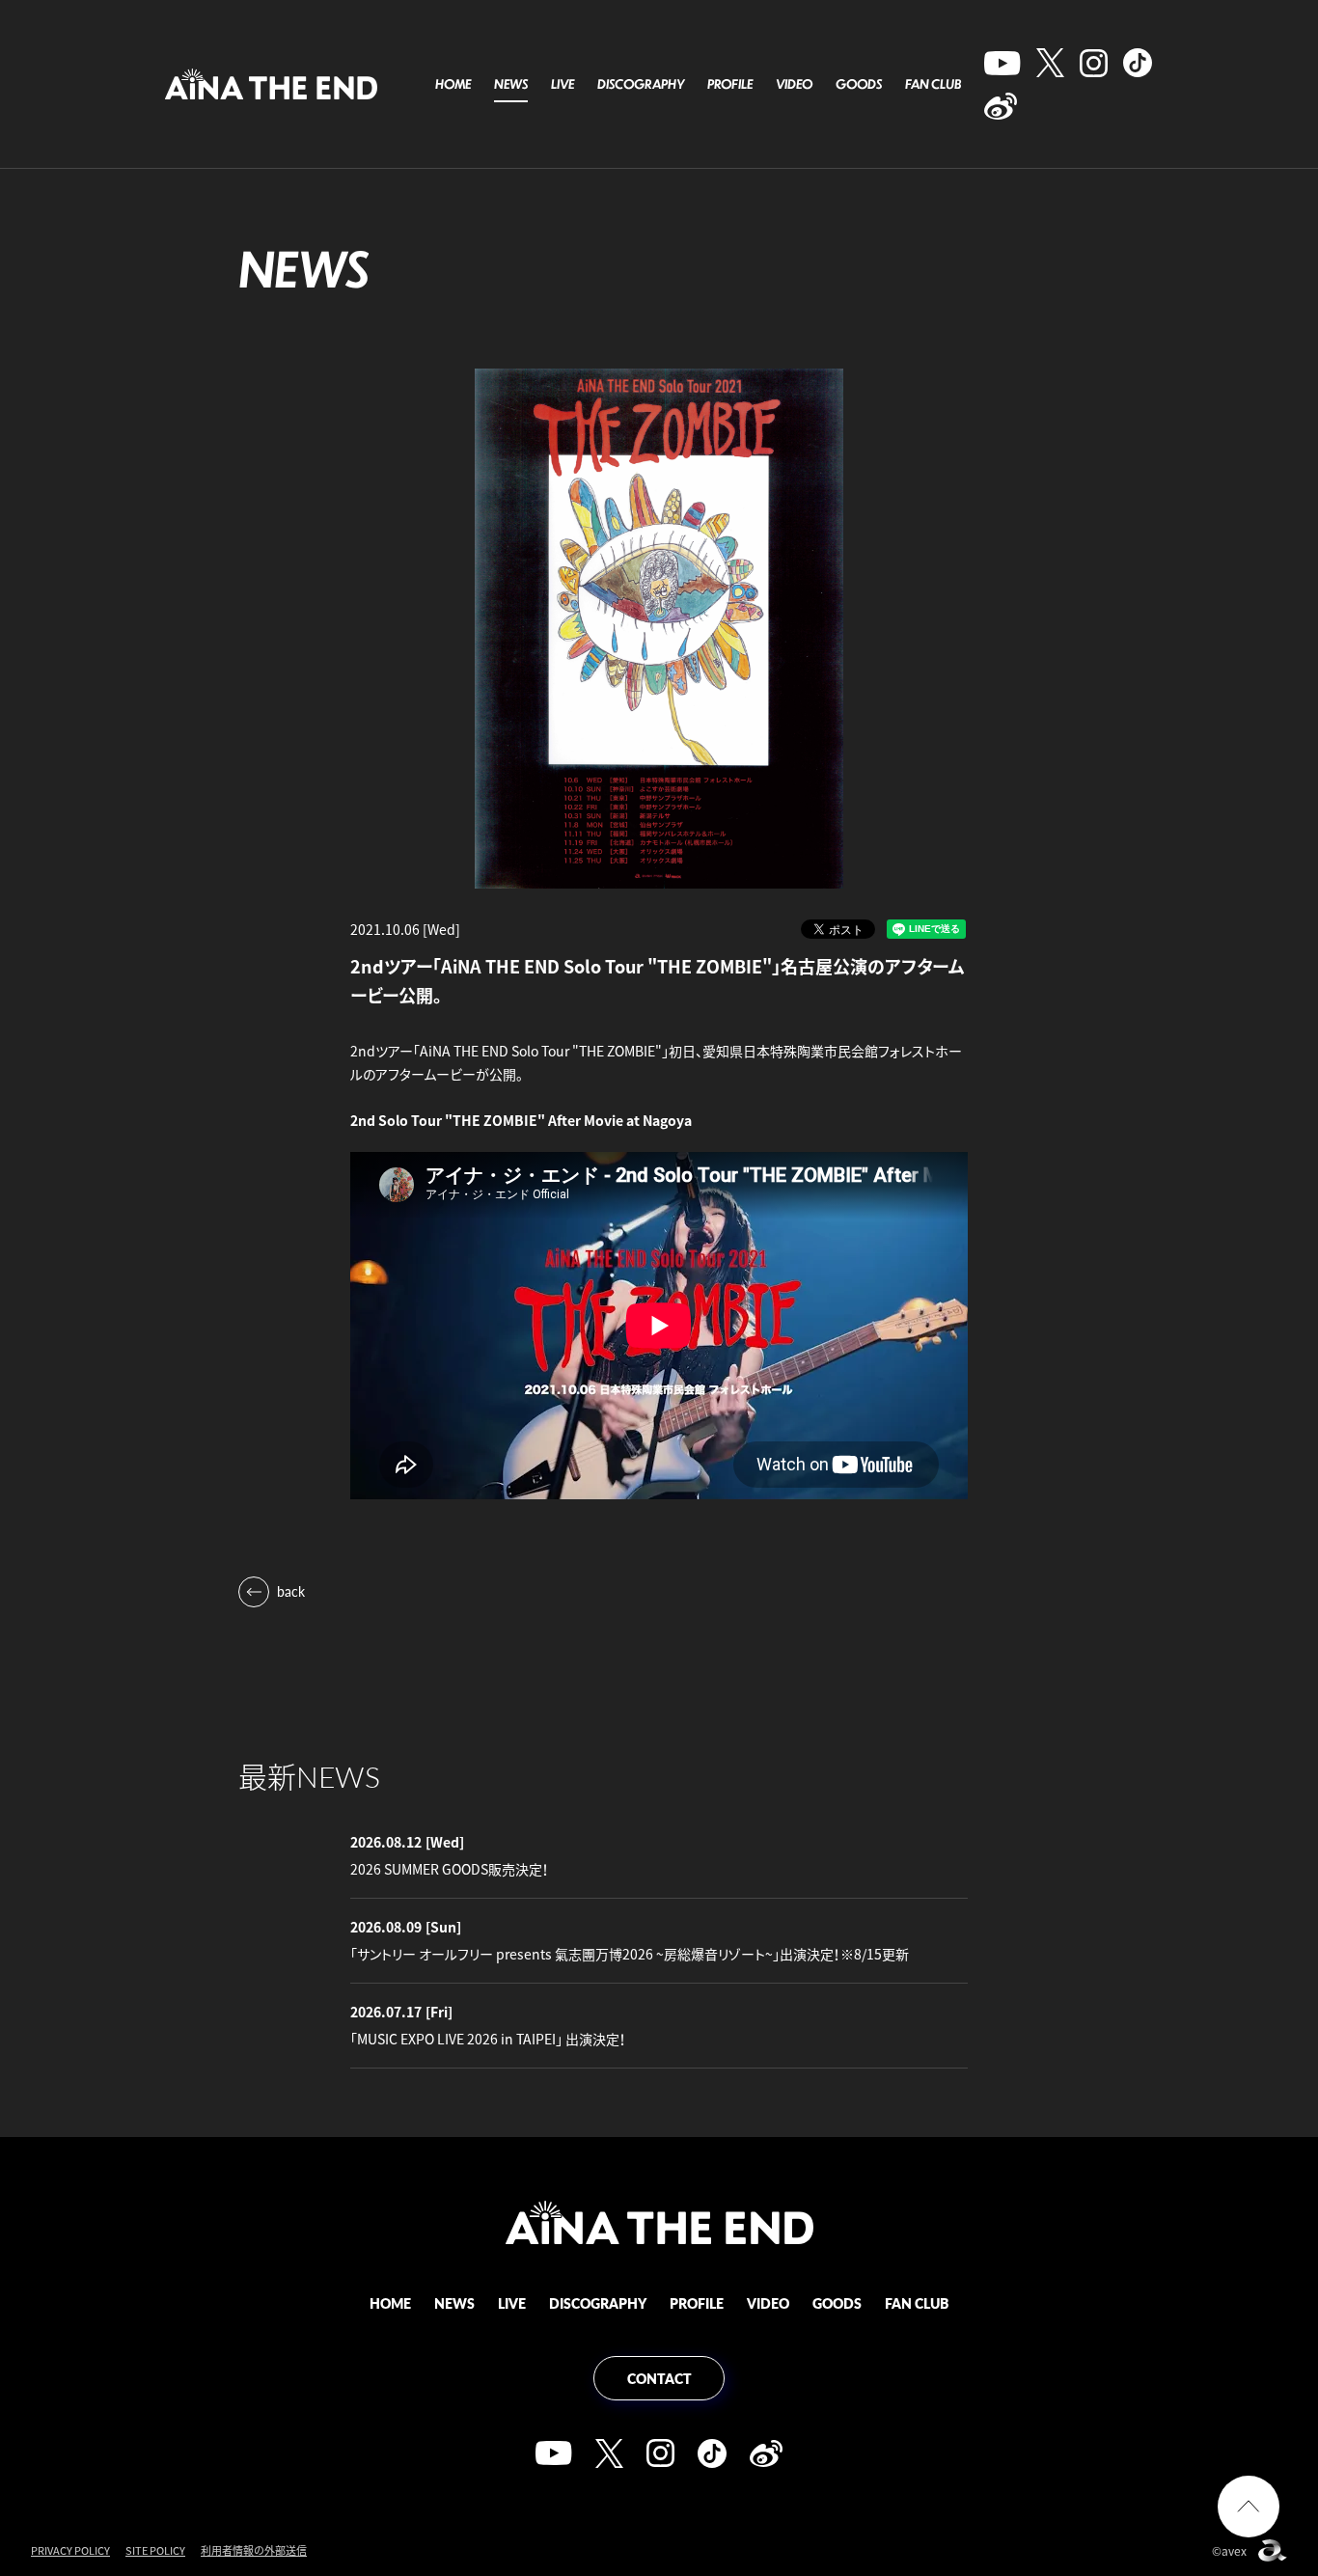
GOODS (859, 84)
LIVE (563, 84)
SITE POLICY (155, 2550)
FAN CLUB (933, 84)
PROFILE (730, 84)
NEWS (511, 84)
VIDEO (794, 84)
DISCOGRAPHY (641, 84)
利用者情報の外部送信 (254, 2550)
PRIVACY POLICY (70, 2550)
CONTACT (659, 2378)
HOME (453, 84)
